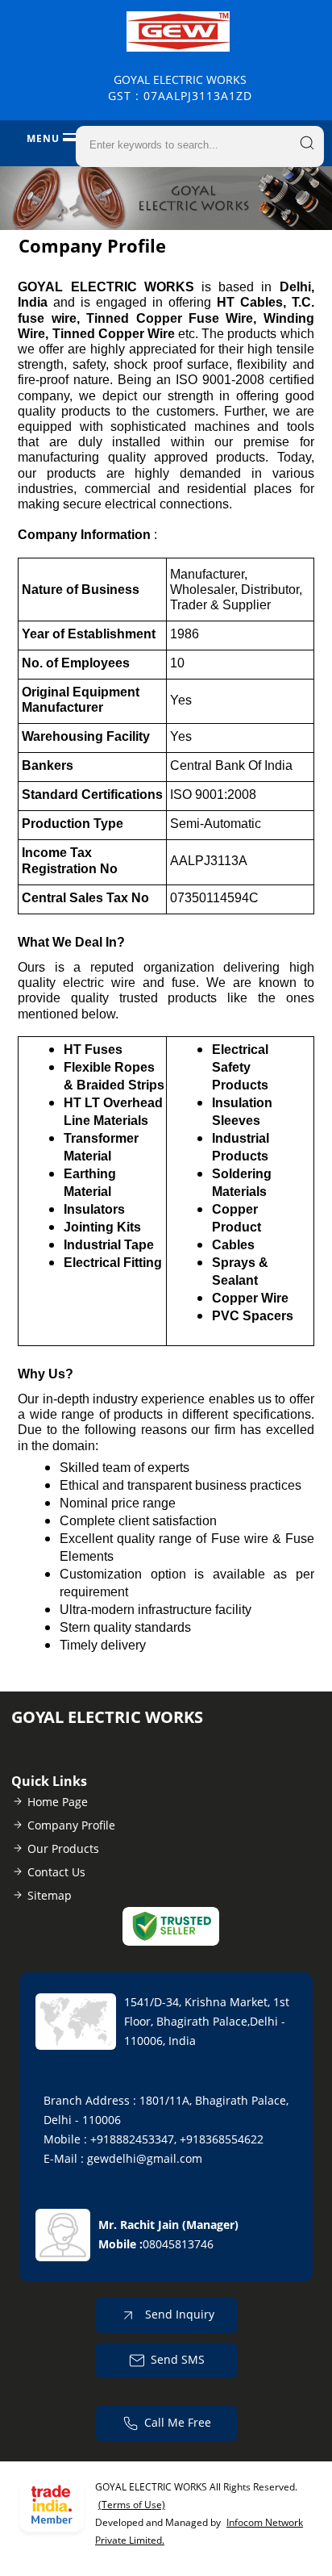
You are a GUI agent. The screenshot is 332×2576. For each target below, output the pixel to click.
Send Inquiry (178, 2313)
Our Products (63, 1848)
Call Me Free (178, 2421)
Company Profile (71, 1825)
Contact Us (56, 1872)
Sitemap (50, 1895)
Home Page (58, 1802)
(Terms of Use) (132, 2505)
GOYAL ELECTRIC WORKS (180, 88)
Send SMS (178, 2359)
